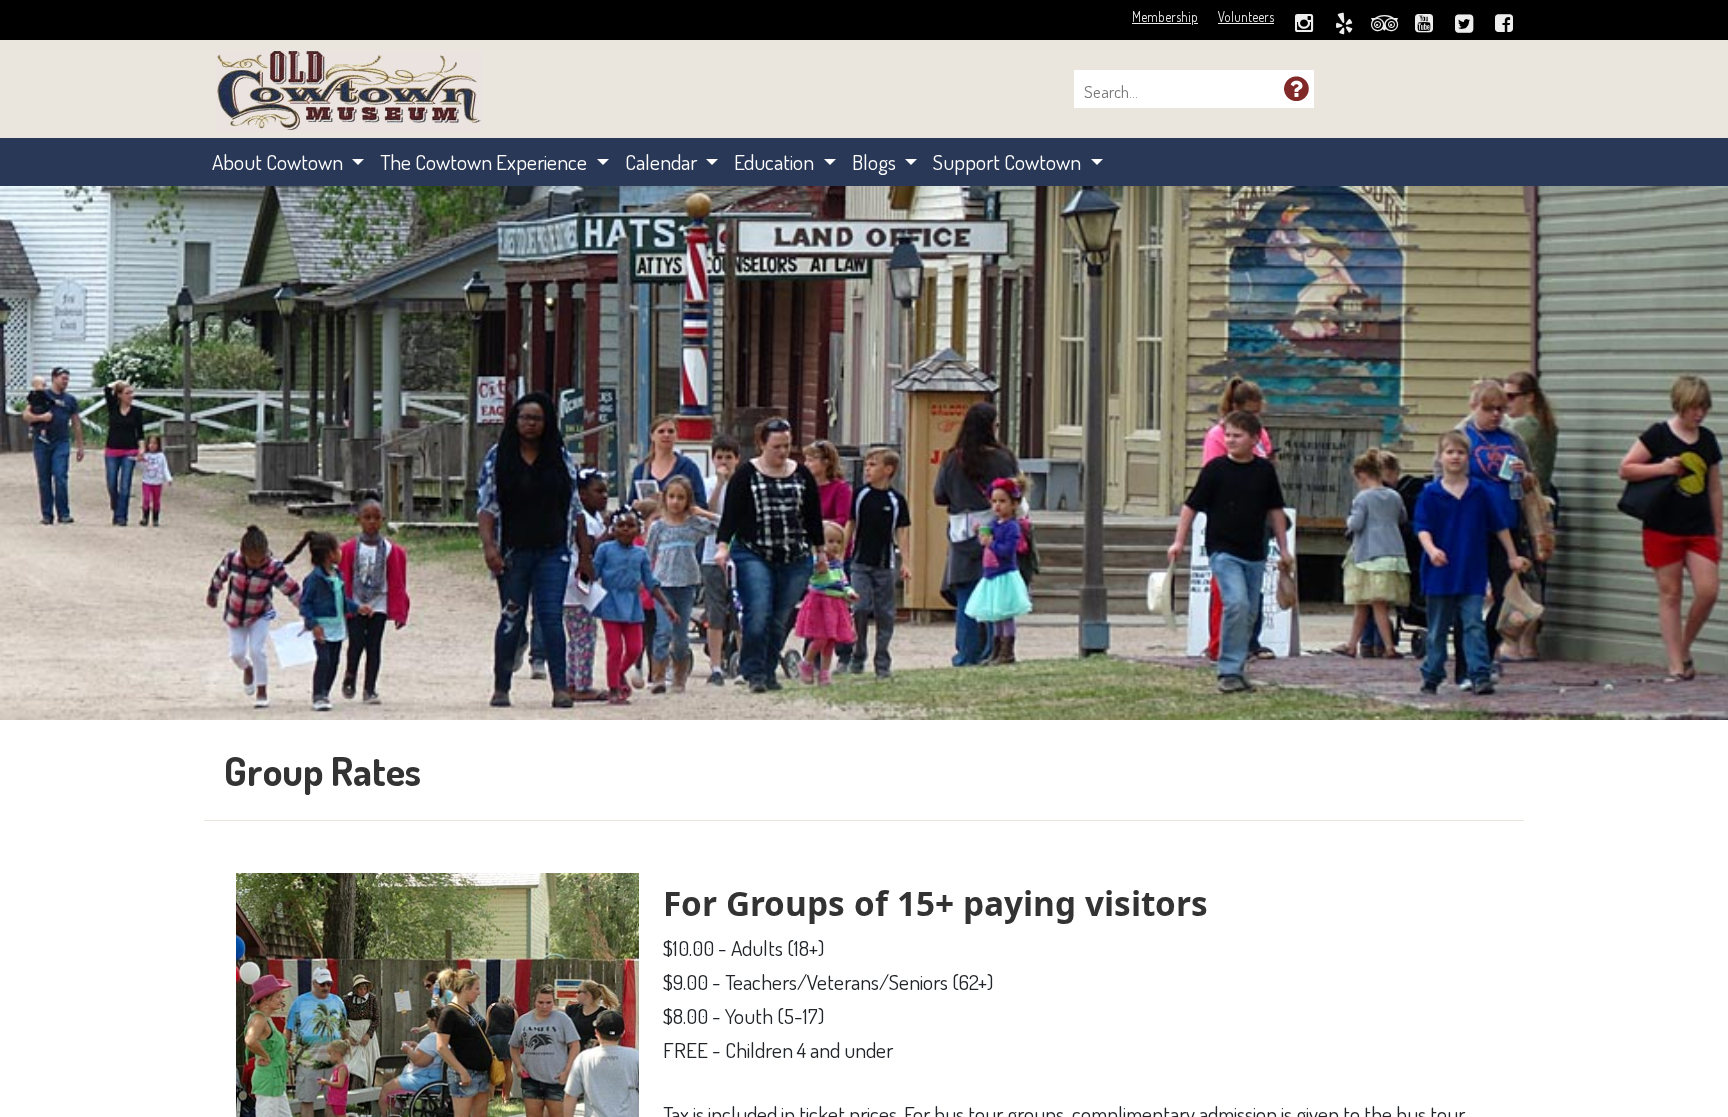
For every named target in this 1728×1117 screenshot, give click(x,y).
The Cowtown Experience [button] (485, 161)
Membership (1165, 16)
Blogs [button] (876, 161)
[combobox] (1184, 92)
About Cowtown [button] (279, 161)
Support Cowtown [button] (1009, 161)
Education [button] (776, 161)
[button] (1296, 88)
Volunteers (1246, 16)
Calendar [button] (663, 161)
